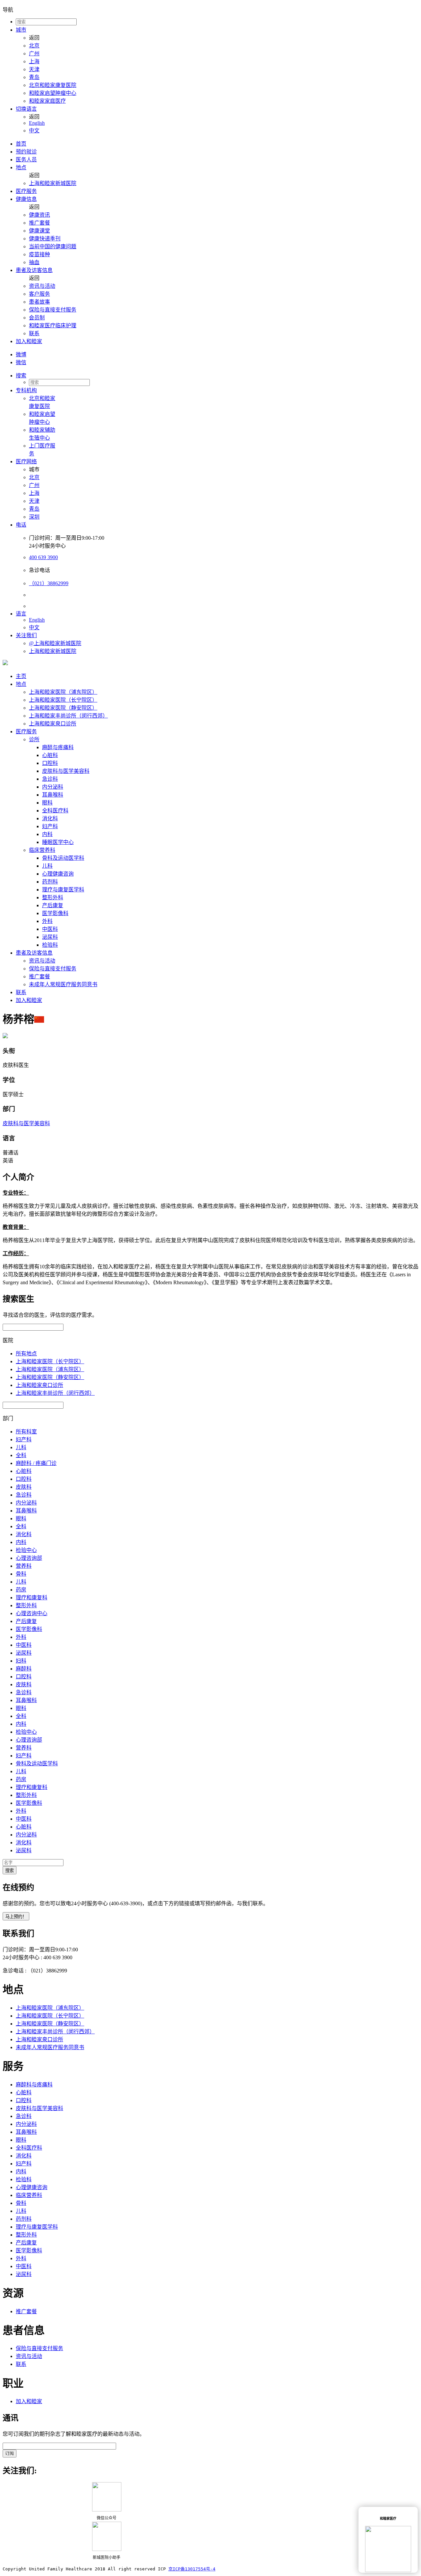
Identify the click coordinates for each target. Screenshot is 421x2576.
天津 (34, 69)
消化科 (50, 818)
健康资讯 (39, 215)
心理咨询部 (29, 1558)
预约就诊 (26, 152)
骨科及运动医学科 (63, 858)
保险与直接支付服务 (53, 310)
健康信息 (26, 199)
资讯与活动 (42, 286)
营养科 (24, 1566)
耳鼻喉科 (53, 795)
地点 (21, 167)
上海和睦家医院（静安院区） (63, 708)
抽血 (34, 262)
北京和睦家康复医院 (53, 85)
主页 (21, 676)
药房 (21, 1590)
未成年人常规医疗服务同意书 (63, 984)
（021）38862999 (49, 583)
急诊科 (50, 779)
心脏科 (50, 755)
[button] (217, 375)
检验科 (50, 945)
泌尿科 (50, 937)
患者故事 (39, 302)
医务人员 (26, 160)
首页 (21, 144)
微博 (21, 354)
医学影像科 (55, 913)
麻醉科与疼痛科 (34, 2085)
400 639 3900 (43, 557)
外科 (47, 921)
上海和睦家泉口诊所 (53, 724)
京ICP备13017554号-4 (192, 2569)
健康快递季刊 (45, 239)
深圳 (34, 517)
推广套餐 (39, 223)
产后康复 (53, 905)
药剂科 (50, 882)
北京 (34, 46)
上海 (34, 61)
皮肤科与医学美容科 (66, 771)
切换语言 (26, 109)
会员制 (37, 318)
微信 (21, 362)
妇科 (21, 1661)
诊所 (34, 739)
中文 (34, 131)
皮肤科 (24, 1487)
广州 (34, 54)
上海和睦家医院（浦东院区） (63, 692)
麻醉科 (24, 1669)
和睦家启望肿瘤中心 (53, 93)
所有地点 (26, 1354)
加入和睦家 (29, 341)
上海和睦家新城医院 (53, 183)
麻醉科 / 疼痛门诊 (36, 1463)
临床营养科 (42, 850)
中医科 (50, 929)
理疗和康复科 (32, 1598)
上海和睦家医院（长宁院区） (63, 700)
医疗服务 (26, 191)
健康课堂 (39, 231)
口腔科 (50, 763)
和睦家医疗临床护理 (53, 325)
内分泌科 (53, 787)
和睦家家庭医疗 (47, 101)
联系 (34, 333)
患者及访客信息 (34, 270)
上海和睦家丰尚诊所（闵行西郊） (68, 716)
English (37, 123)
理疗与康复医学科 (63, 890)
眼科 (47, 803)
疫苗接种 (39, 254)
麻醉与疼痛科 (58, 747)
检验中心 (26, 1550)
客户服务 (39, 294)
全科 (21, 1455)
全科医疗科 (55, 811)
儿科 (47, 866)
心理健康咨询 (58, 874)
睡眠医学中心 (58, 842)
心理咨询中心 (32, 1613)
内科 (47, 834)
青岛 (34, 77)
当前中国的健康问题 (53, 246)
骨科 (21, 1574)
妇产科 (50, 826)
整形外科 (53, 897)
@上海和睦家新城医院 (55, 643)
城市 (21, 30)
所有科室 (26, 1432)
